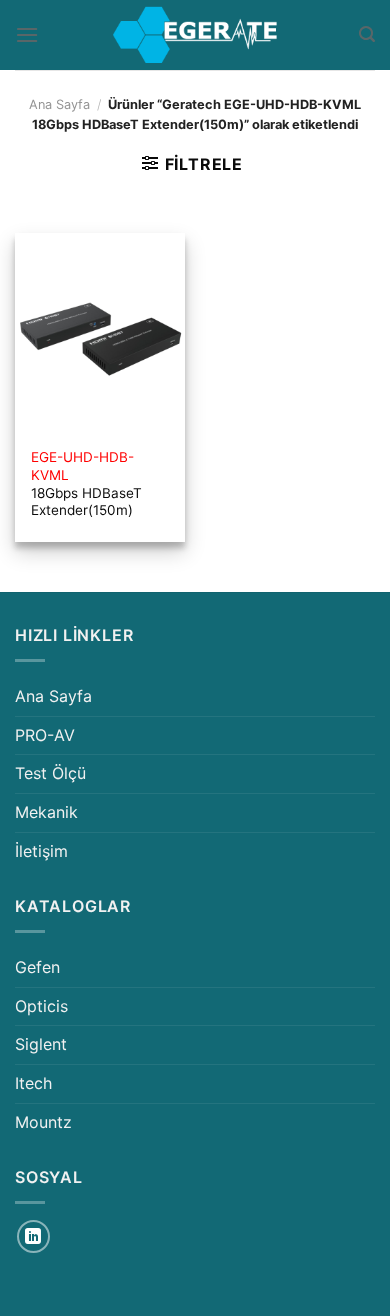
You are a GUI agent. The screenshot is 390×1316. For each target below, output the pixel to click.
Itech (33, 1083)
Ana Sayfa (59, 104)
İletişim (41, 851)
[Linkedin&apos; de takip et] (33, 1236)
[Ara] (367, 34)
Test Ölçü (50, 773)
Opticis (41, 1006)
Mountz (43, 1122)
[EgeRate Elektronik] (195, 35)
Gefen (37, 967)
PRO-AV (45, 735)
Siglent (41, 1044)
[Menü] (27, 34)
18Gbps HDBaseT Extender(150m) (86, 483)
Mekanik (46, 812)
